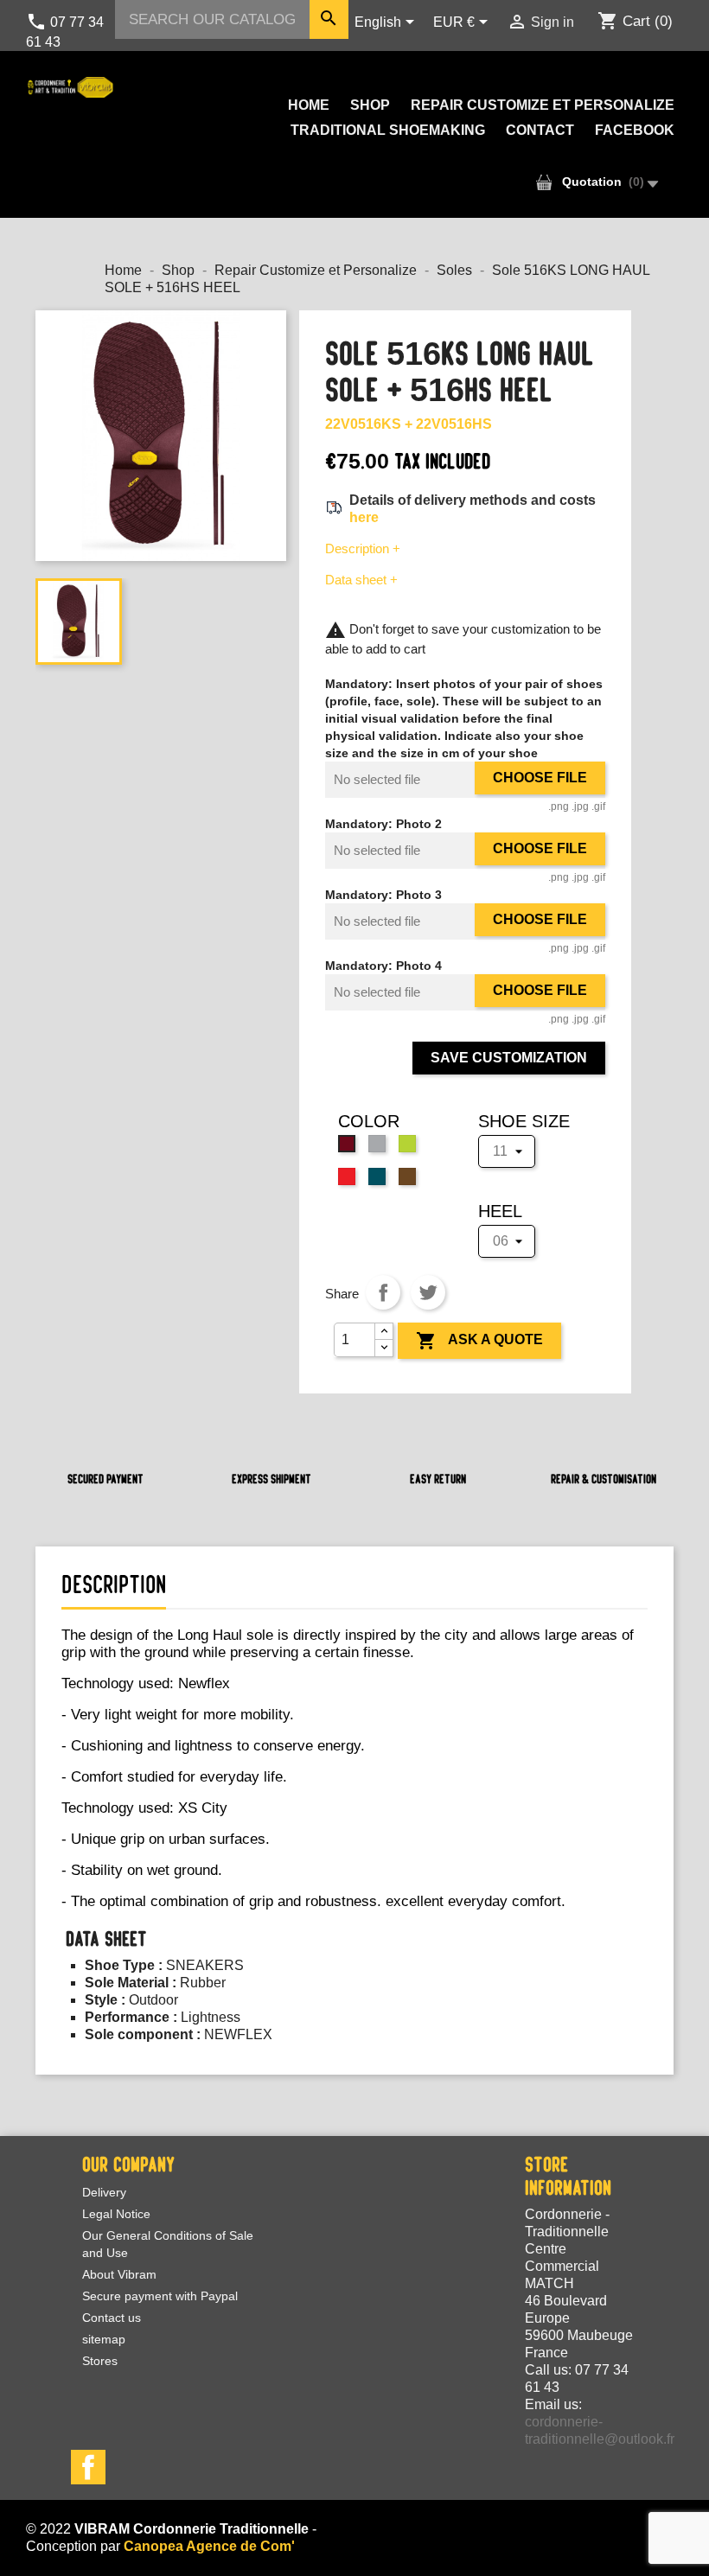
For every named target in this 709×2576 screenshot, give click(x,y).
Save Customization (509, 1058)
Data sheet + (361, 580)
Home (309, 105)
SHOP (370, 105)
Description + (363, 548)
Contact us (112, 2318)
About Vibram (119, 2274)
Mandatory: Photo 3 (383, 895)
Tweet (428, 1292)
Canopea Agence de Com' (209, 2546)
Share (383, 1292)
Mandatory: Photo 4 (383, 966)
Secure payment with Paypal (160, 2296)
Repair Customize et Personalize (543, 105)
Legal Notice (116, 2214)
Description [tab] (114, 1585)
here (364, 517)
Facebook (635, 130)
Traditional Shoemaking (388, 130)
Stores (100, 2361)
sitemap (104, 2339)
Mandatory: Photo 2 (383, 824)
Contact (540, 130)
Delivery (104, 2192)
